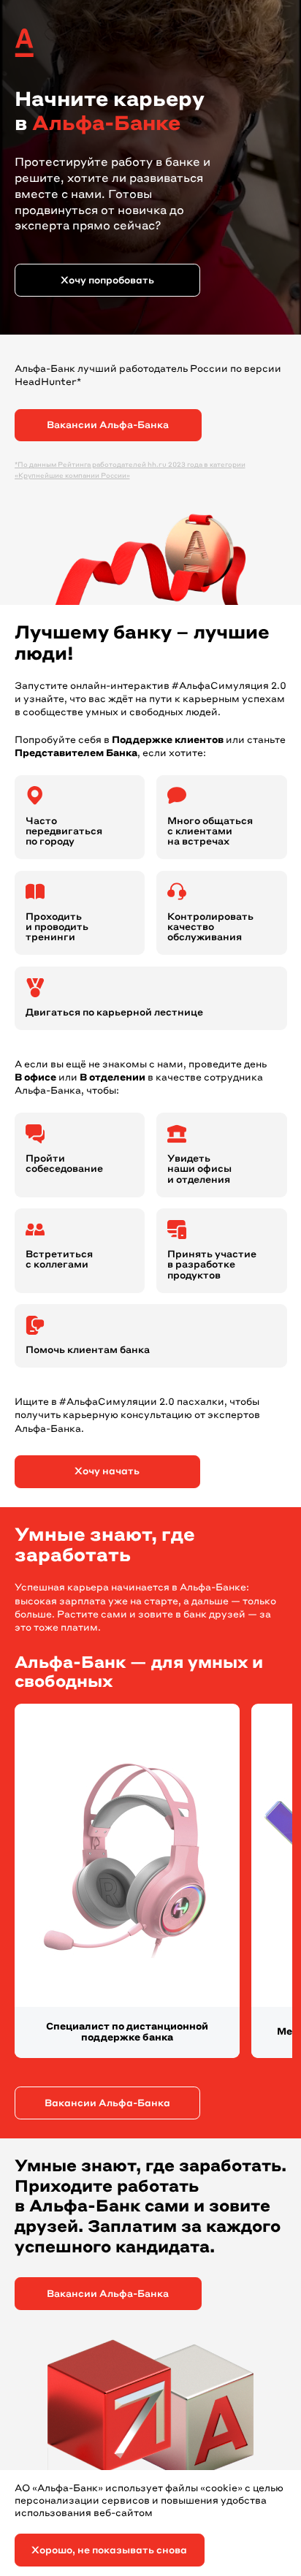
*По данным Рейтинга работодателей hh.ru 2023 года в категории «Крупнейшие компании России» (130, 470)
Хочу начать (107, 1472)
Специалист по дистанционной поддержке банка (127, 2033)
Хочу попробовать (107, 281)
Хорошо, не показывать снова (109, 2551)
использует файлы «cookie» (174, 2489)
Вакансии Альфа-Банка (108, 426)
